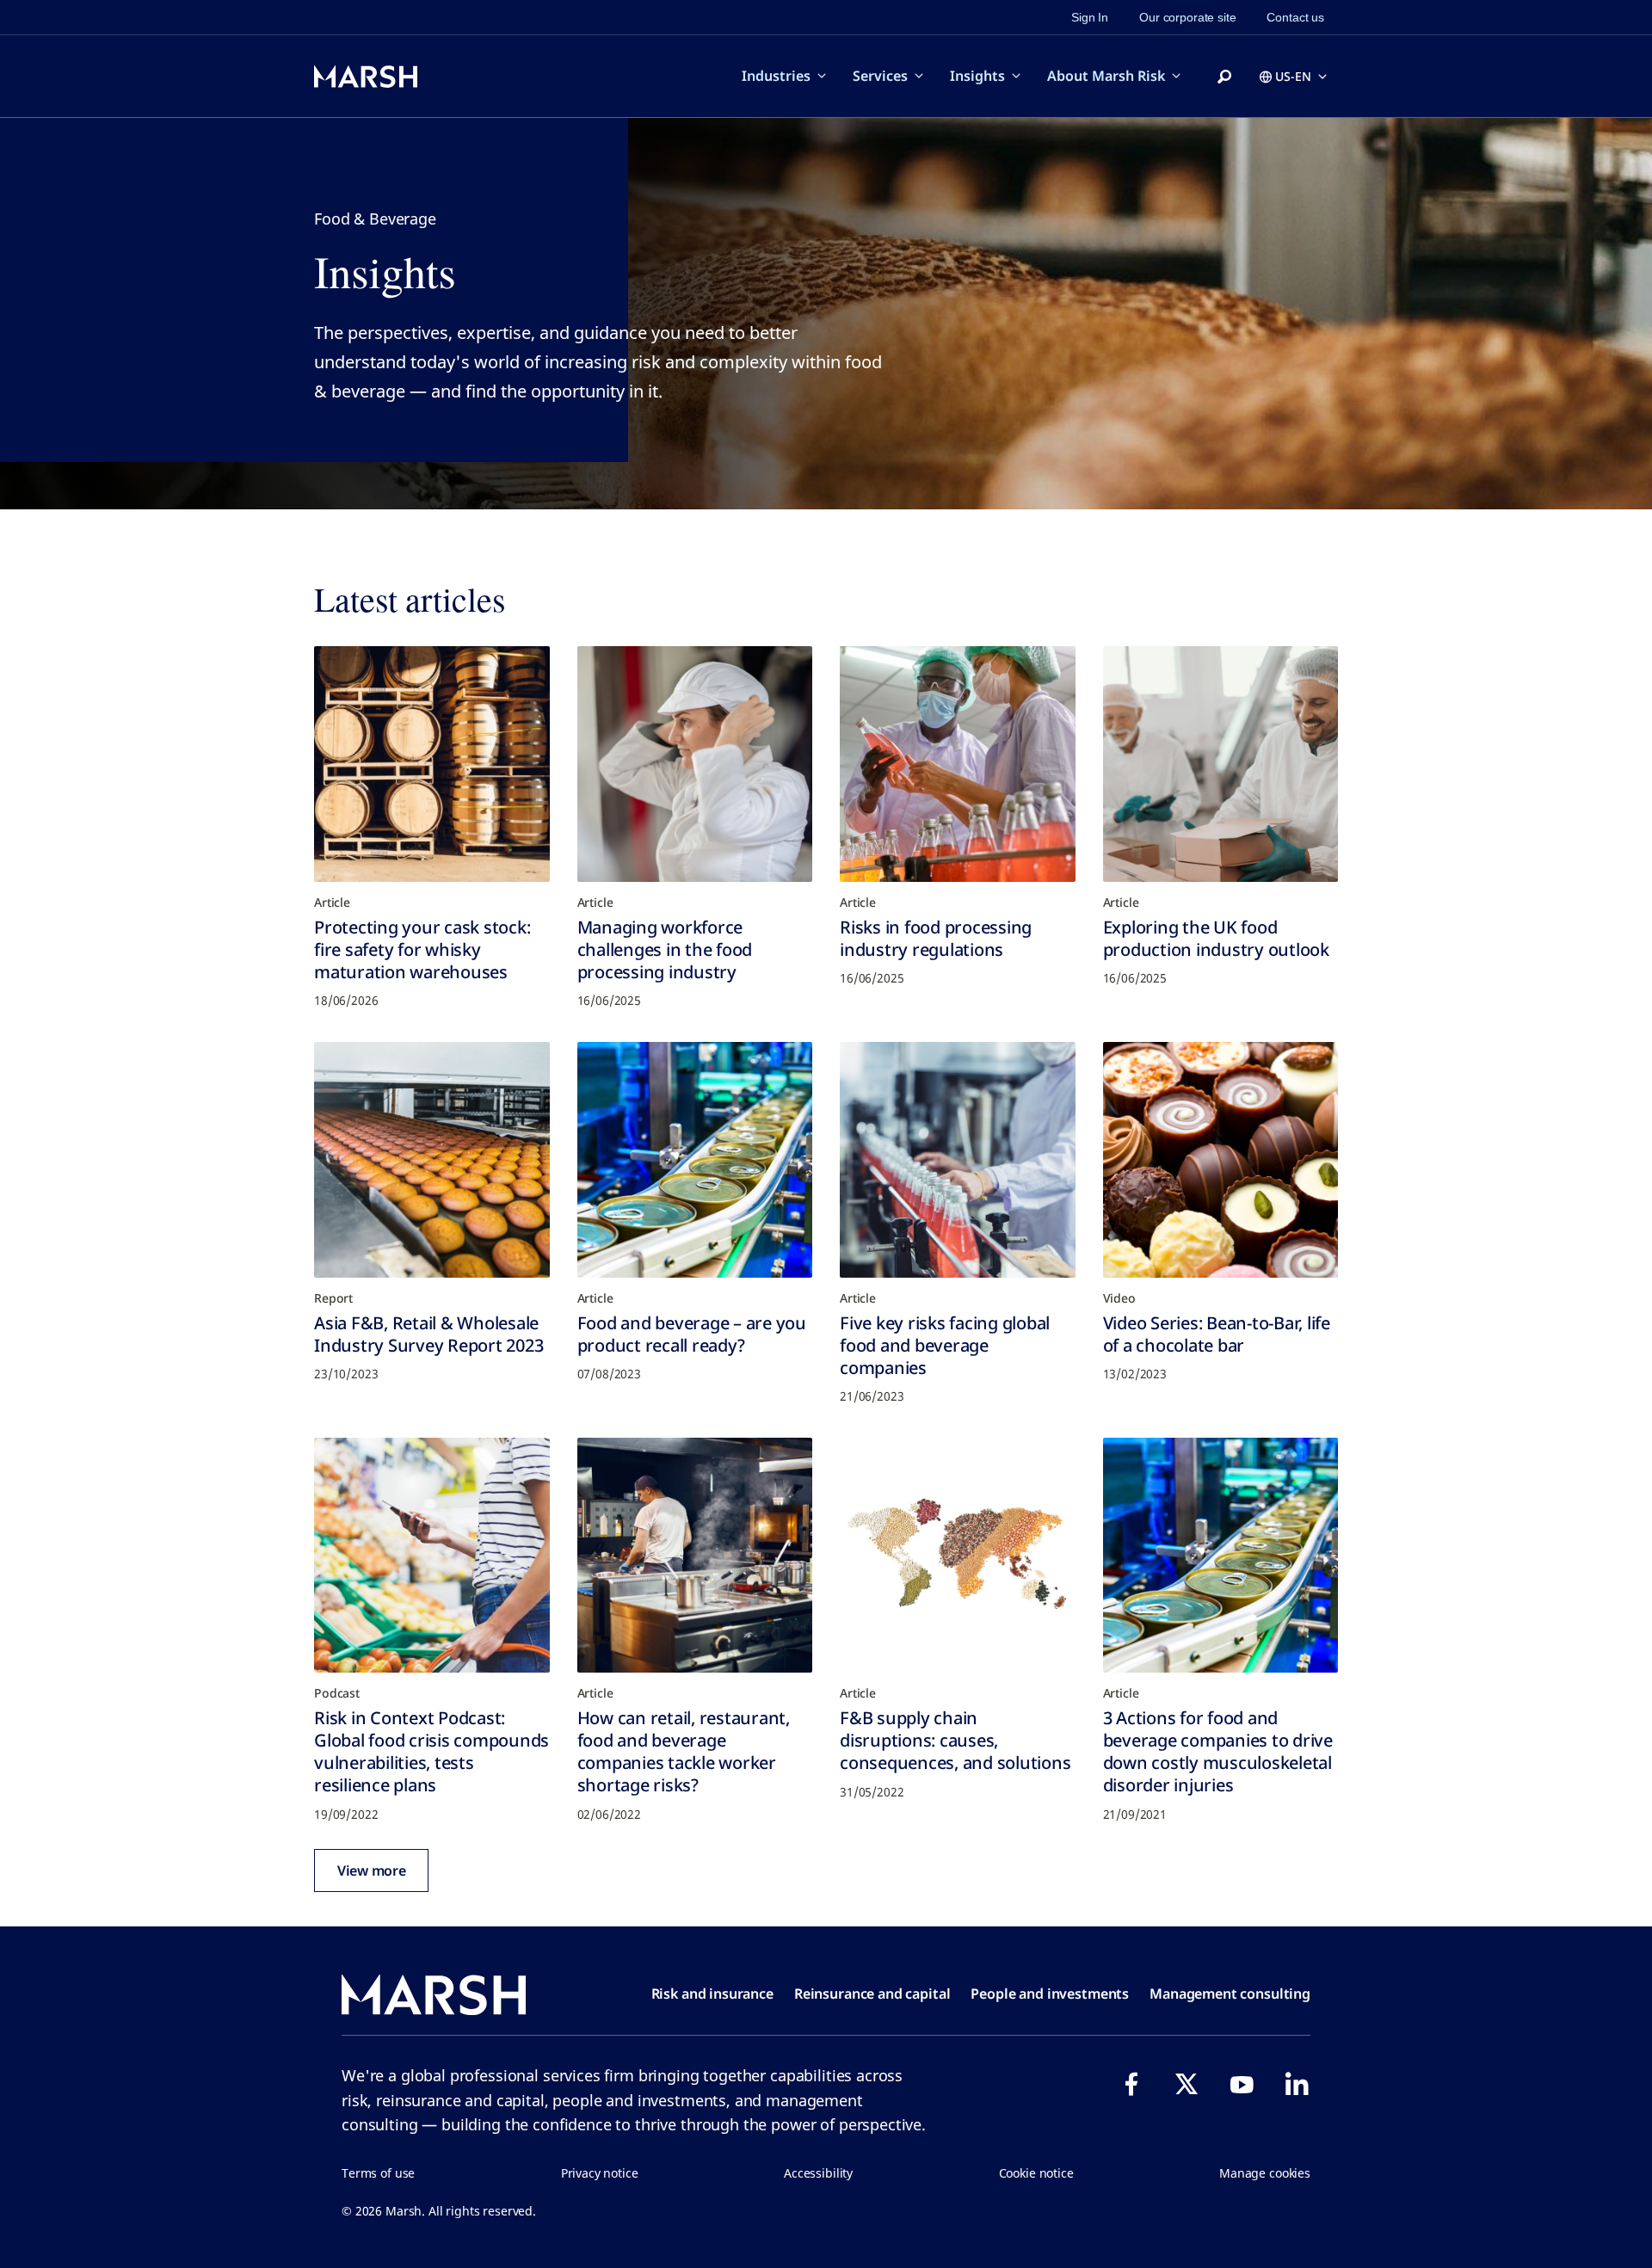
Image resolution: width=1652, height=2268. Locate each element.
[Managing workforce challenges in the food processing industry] (695, 764)
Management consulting (1230, 1994)
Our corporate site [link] (1187, 17)
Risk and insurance (712, 1994)
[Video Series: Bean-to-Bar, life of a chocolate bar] (1221, 1160)
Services (880, 76)
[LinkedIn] (1297, 2084)
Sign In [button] (1090, 17)
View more (371, 1870)
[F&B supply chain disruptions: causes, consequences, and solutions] (958, 1556)
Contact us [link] (1295, 17)
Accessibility (818, 2173)
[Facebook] (1131, 2084)
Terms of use (378, 2173)
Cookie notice (1036, 2173)
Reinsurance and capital (872, 1994)
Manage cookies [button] (1265, 2173)
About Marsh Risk (1106, 76)
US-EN (1293, 76)
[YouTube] (1242, 2084)
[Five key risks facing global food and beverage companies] (958, 1160)
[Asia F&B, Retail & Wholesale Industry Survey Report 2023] (432, 1160)
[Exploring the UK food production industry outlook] (1221, 764)
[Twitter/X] (1187, 2084)
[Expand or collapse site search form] (1224, 77)
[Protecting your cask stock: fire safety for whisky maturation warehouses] (432, 764)
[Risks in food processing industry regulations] (958, 764)
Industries (776, 76)
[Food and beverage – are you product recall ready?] (695, 1160)
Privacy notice (600, 2173)
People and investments (1050, 1994)
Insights (977, 76)
